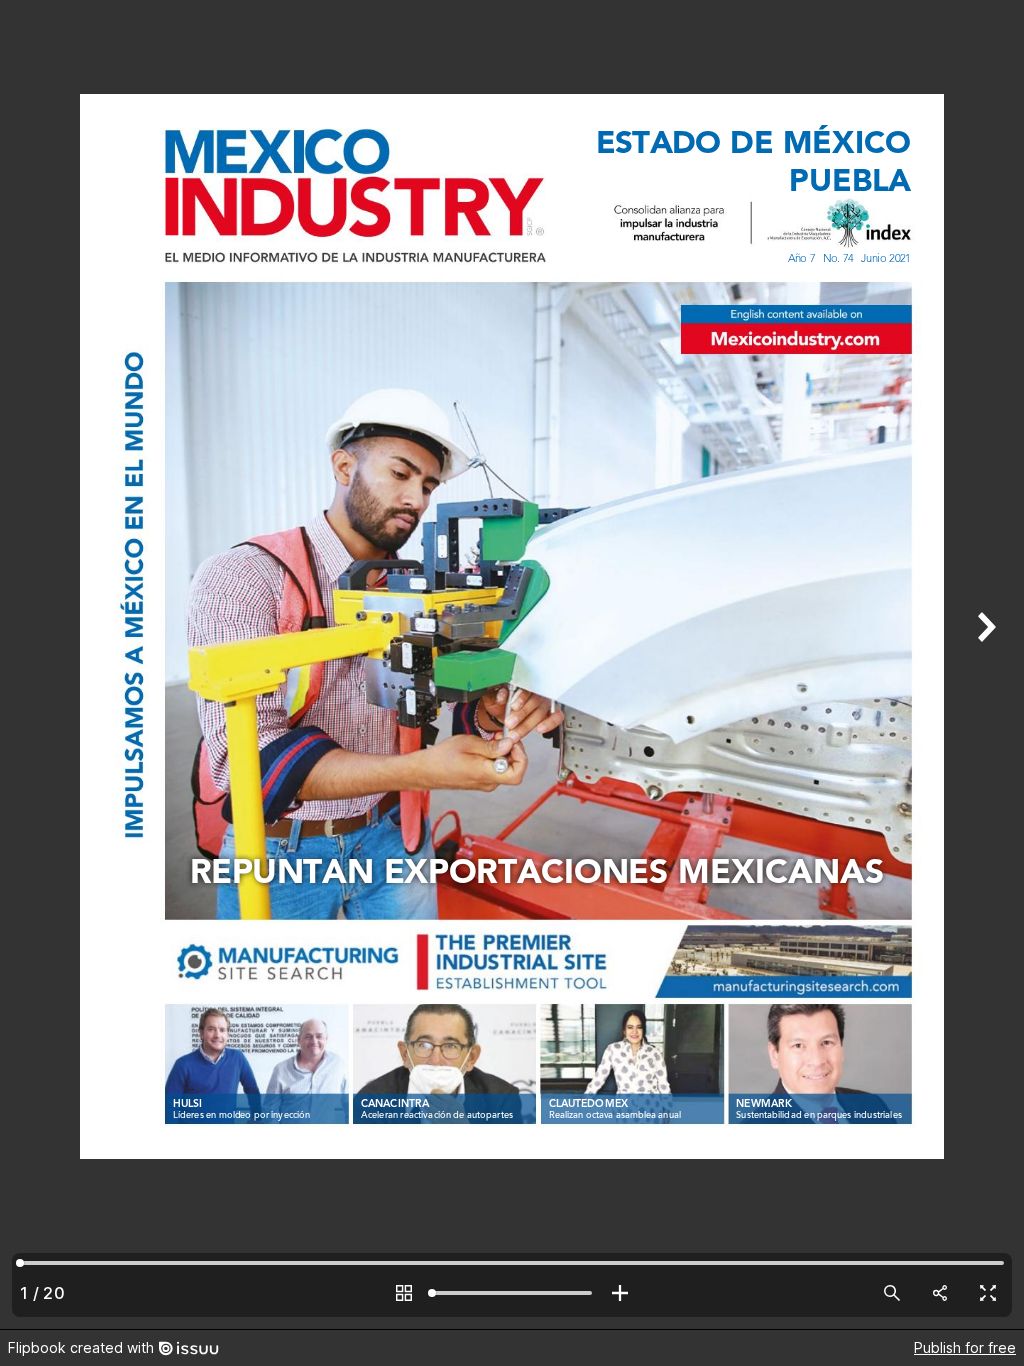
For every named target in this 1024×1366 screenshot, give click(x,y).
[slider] (512, 1293)
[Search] (892, 1293)
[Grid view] (404, 1293)
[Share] (940, 1293)
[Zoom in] (620, 1293)
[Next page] (984, 664)
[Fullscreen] (988, 1293)
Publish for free (965, 1347)
